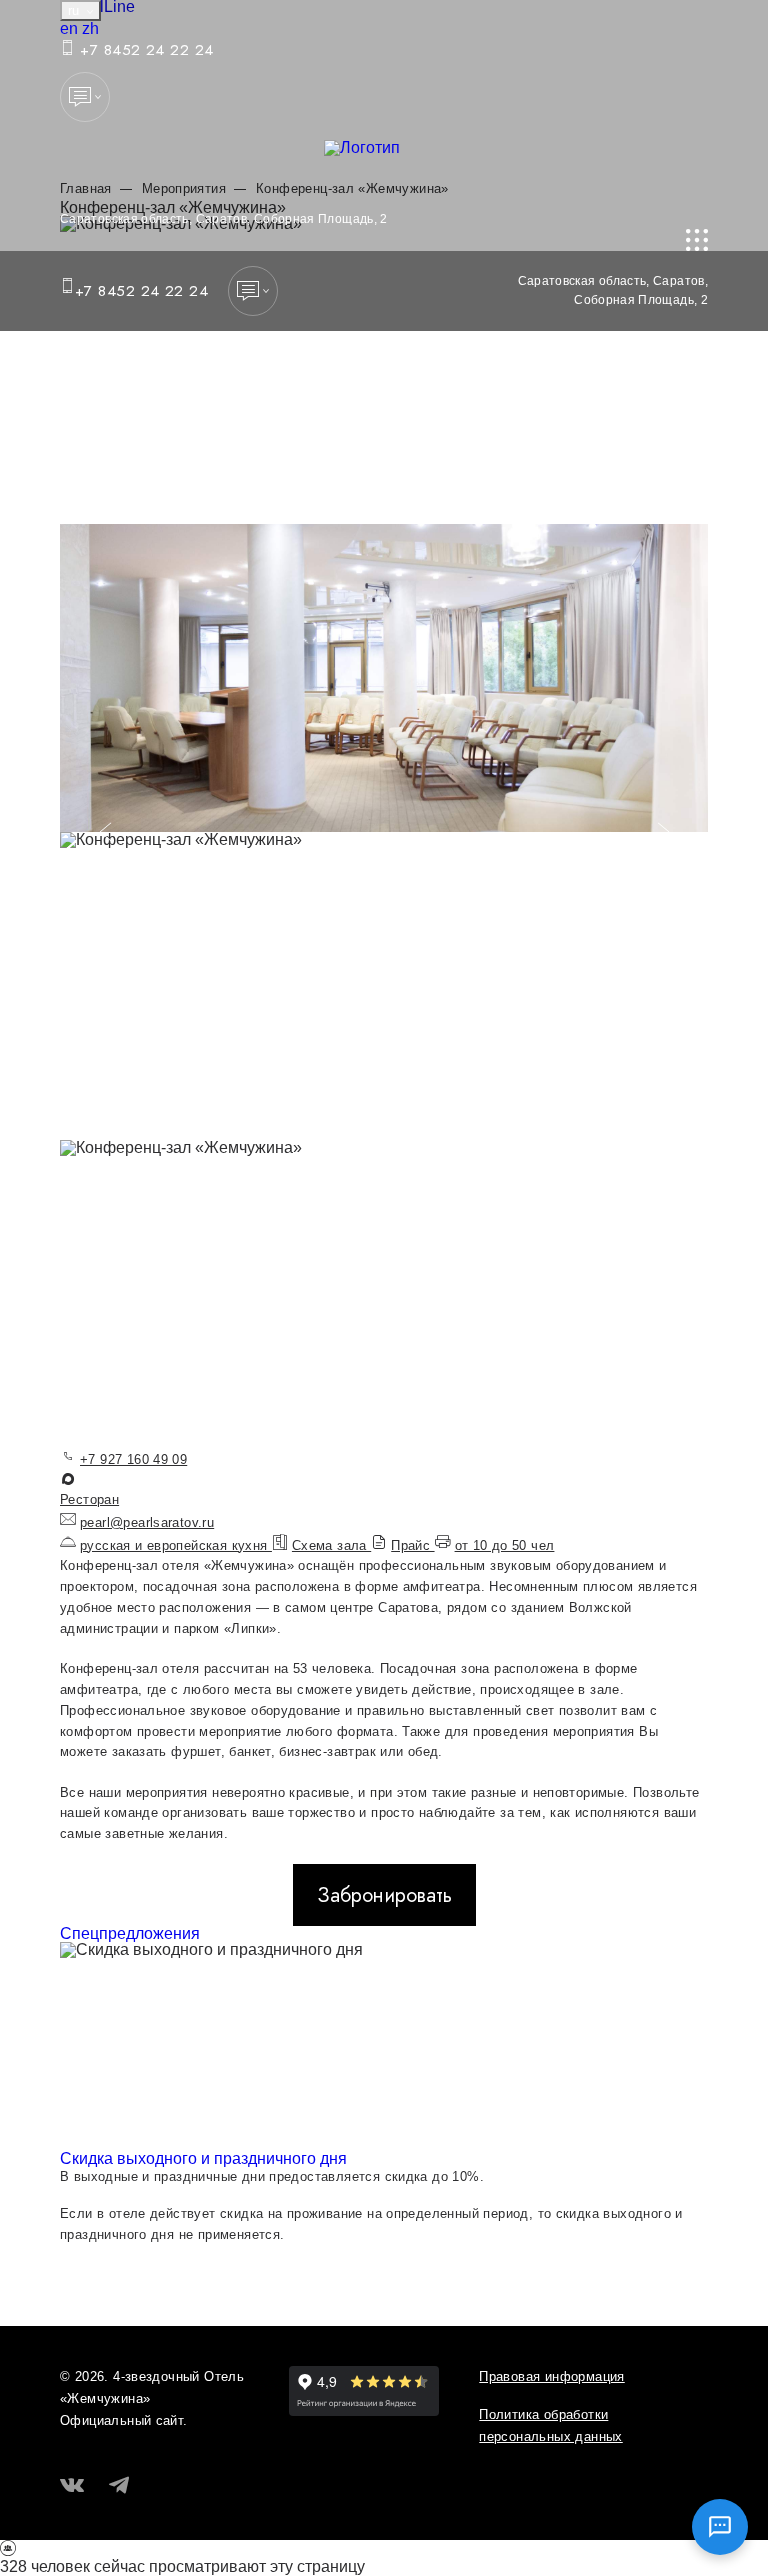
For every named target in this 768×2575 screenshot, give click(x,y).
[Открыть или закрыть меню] (697, 240)
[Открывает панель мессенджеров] (85, 97)
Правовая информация (551, 2376)
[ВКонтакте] (72, 2486)
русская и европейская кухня (176, 1545)
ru (75, 10)
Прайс (412, 1545)
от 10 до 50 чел (505, 1545)
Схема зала (331, 1545)
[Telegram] (119, 2486)
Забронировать (384, 1895)
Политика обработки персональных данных (550, 2425)
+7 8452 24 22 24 (144, 50)
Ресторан (89, 1499)
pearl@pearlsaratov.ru (147, 1522)
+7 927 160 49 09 (133, 1459)
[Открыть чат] (720, 2527)
